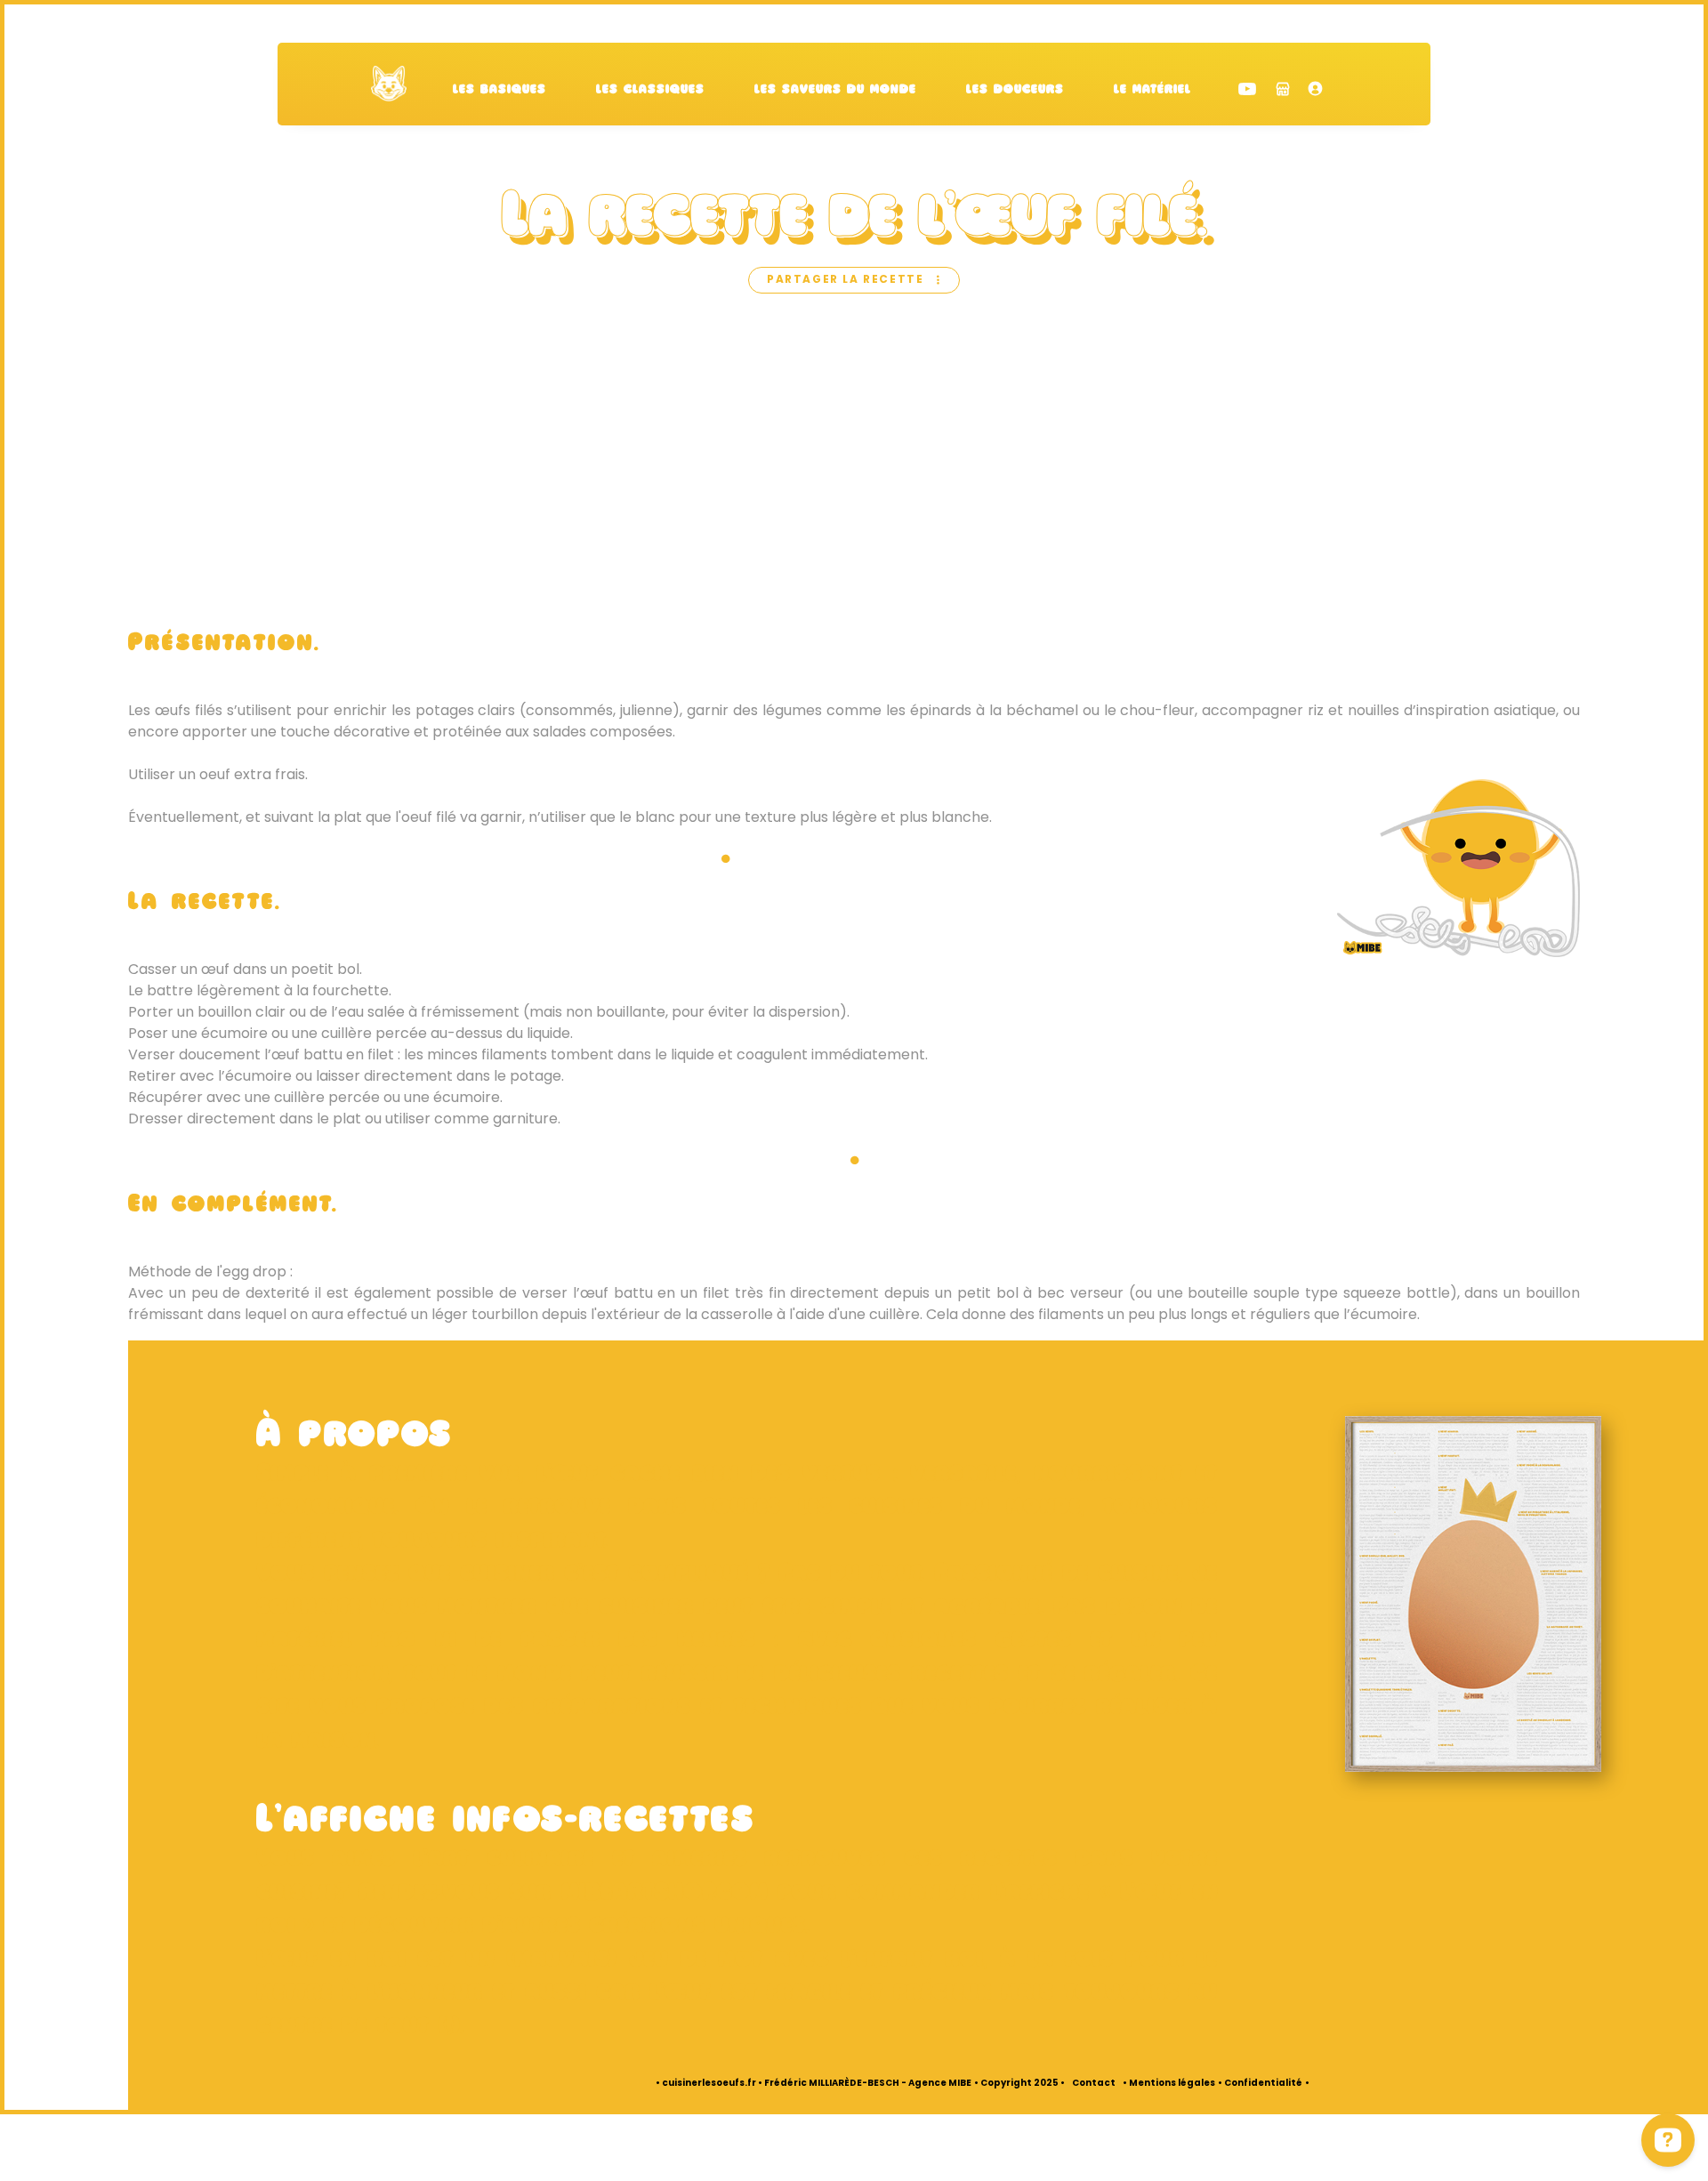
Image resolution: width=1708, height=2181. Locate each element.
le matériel (1152, 90)
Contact (1094, 2084)
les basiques (500, 90)
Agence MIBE (940, 2084)
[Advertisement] (854, 463)
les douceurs (1015, 90)
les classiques (650, 90)
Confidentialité (1263, 2084)
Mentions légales (1172, 2084)
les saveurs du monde (835, 90)
